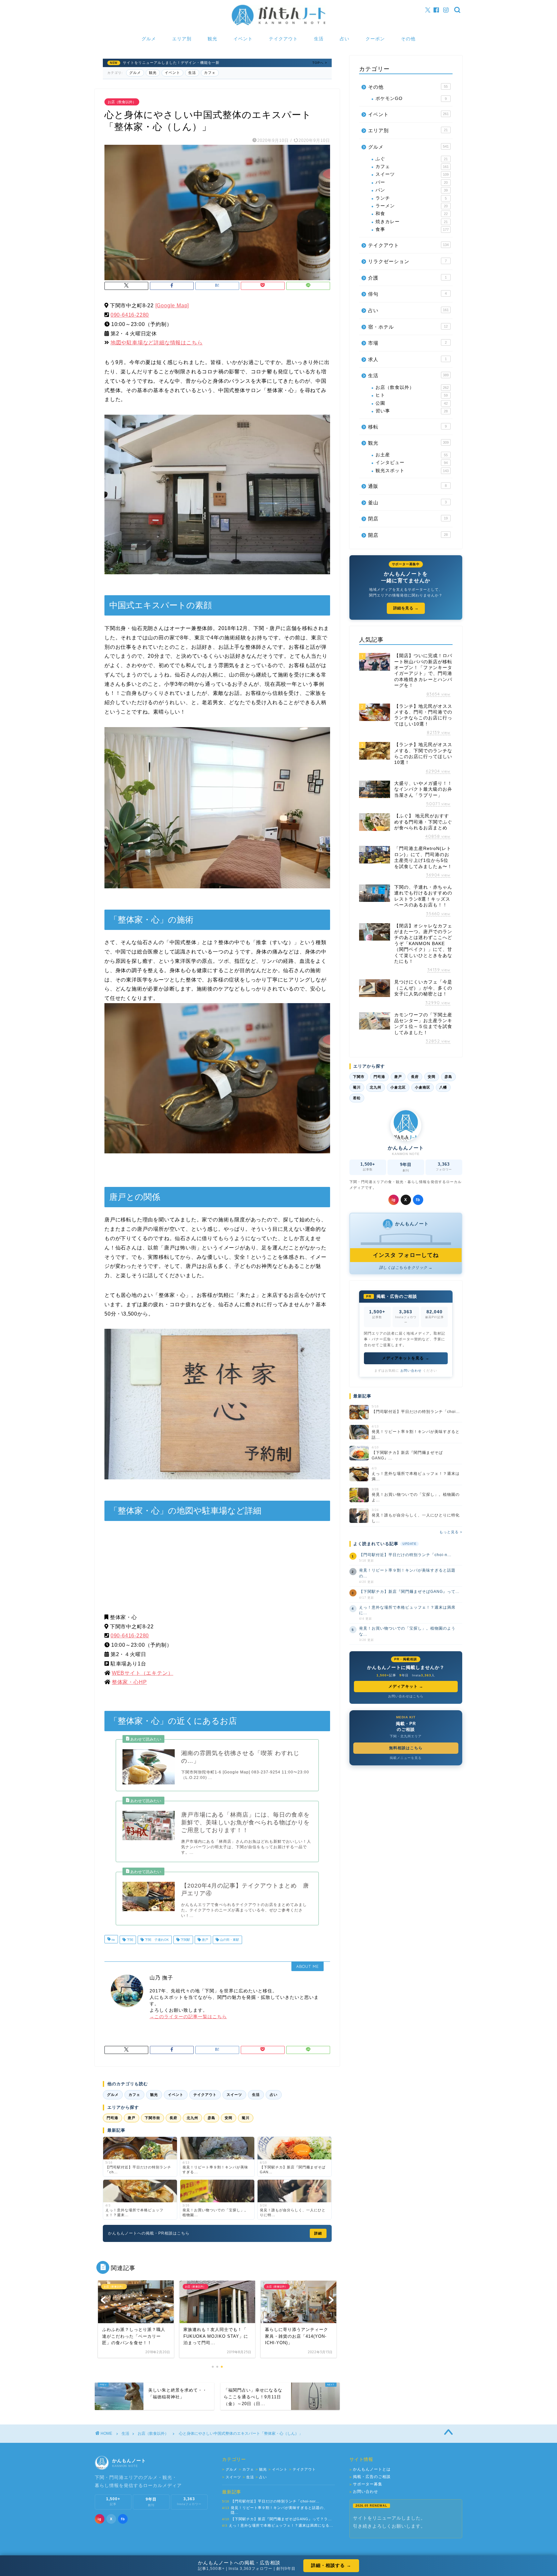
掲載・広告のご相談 (370, 2477)
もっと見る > (451, 1532)
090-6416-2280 (130, 315)
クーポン (375, 39)
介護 (407, 278)
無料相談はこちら (406, 1748)
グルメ (149, 39)
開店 (408, 535)
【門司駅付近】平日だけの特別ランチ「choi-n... (405, 1555)
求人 (407, 359)
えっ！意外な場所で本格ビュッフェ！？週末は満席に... (407, 1610)
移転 (407, 427)
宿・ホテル (408, 327)
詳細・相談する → (331, 2565)
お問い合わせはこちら (406, 1696)
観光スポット (412, 471)
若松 (357, 1098)
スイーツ (234, 2095)
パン (412, 190)
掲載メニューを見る (406, 1758)
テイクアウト (283, 39)
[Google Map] (172, 306)
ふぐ (412, 159)
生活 (319, 39)
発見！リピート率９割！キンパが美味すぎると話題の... (407, 1573)
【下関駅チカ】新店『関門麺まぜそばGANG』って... (409, 1592)
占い (345, 39)
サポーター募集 (366, 2484)
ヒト (412, 395)
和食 (412, 214)
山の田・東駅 (229, 1940)
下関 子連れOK (156, 1940)
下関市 (359, 1077)
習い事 (412, 411)
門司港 (112, 2118)
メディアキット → (406, 1686)
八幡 (443, 1087)
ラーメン (412, 206)
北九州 (192, 2118)
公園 (412, 403)
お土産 (412, 455)
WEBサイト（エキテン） (143, 1673)
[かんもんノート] (278, 25)
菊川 (246, 2118)
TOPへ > (320, 63)
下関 (129, 1940)
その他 (408, 39)
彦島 (211, 2118)
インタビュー (412, 463)
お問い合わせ (411, 1371)
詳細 (318, 2233)
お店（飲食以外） (122, 102)
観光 (212, 39)
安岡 (229, 2118)
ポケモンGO (411, 99)
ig (394, 1200)
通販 (407, 486)
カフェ (210, 73)
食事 (412, 229)
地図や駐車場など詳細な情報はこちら (157, 343)
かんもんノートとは (370, 2469)
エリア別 (182, 39)
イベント (243, 39)
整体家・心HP (129, 1682)
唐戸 (205, 1940)
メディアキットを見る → (406, 1358)
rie (113, 1940)
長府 (173, 2118)
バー (412, 182)
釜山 (407, 503)
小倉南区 (423, 1087)
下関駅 (185, 1940)
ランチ (411, 198)
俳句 (407, 294)
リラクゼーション (407, 261)
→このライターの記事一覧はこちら (188, 2017)
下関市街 (152, 2118)
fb (418, 1200)
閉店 (408, 519)
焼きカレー (412, 222)
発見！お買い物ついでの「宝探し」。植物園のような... (407, 1631)
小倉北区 (398, 1087)
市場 (407, 343)
